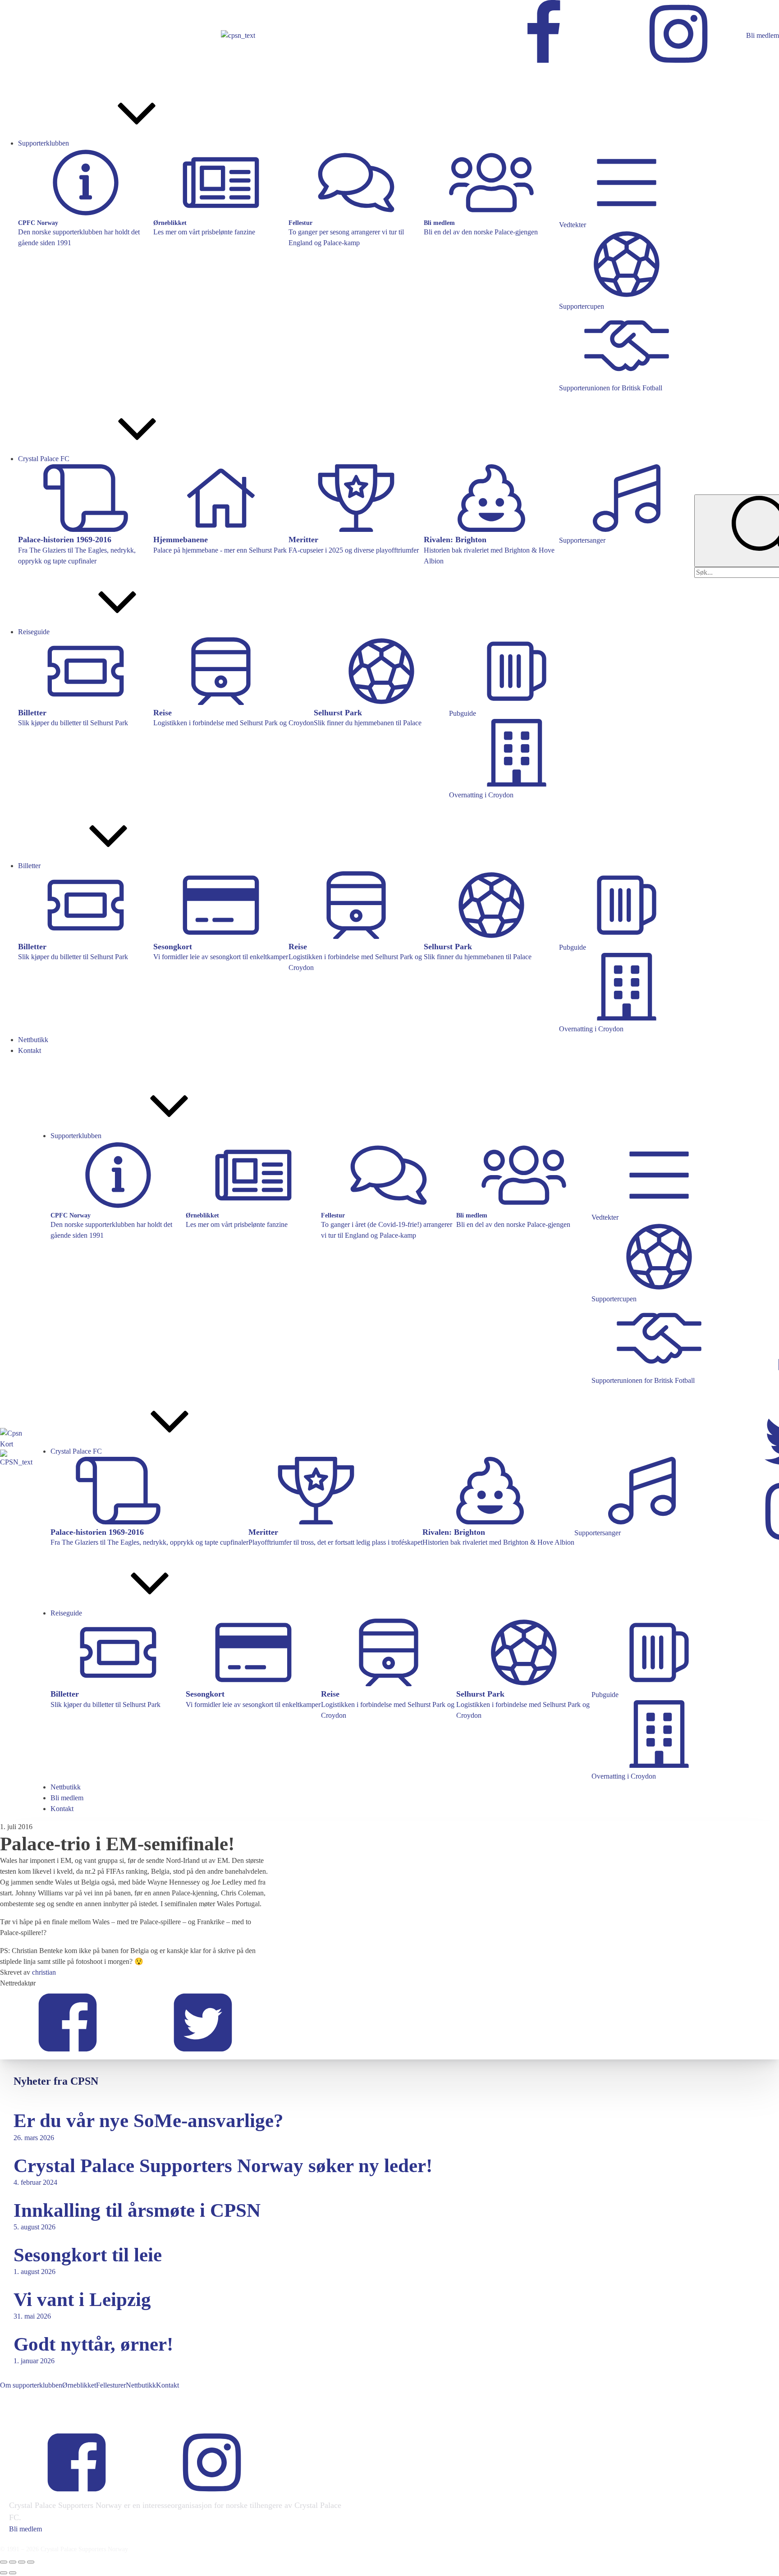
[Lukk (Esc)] (31, 2562)
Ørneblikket (79, 2385)
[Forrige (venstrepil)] (4, 2573)
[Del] (22, 2562)
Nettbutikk (141, 2385)
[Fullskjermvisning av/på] (13, 2562)
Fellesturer (111, 2385)
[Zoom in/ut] (4, 2562)
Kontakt (167, 2385)
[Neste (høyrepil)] (13, 2573)
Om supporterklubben (31, 2385)
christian (44, 1972)
